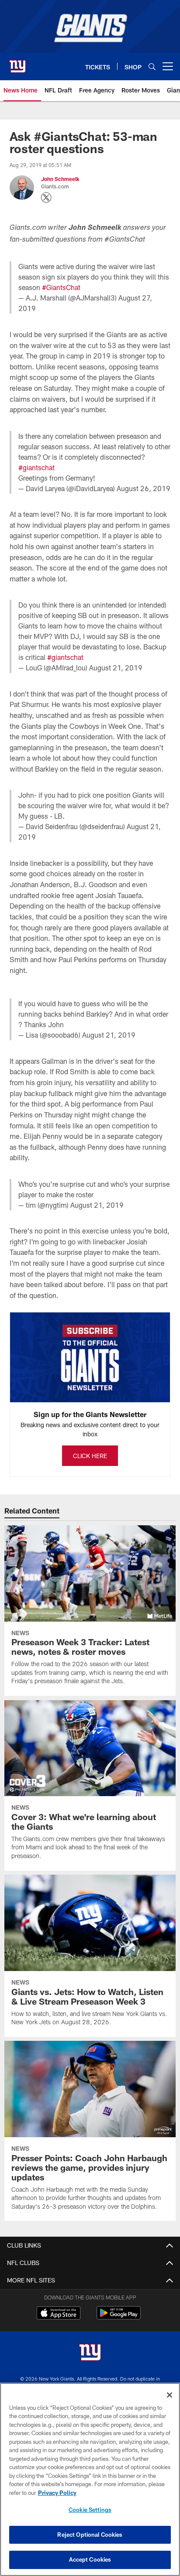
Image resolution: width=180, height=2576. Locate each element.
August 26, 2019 (144, 488)
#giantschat (36, 467)
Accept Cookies (90, 2559)
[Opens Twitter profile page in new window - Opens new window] (46, 198)
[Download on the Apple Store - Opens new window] (59, 2314)
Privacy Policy (57, 2493)
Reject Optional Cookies (90, 2535)
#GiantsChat (61, 287)
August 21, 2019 (116, 668)
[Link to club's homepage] (17, 63)
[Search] (152, 67)
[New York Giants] (90, 2353)
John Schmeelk (60, 179)
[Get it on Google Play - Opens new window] (119, 2317)
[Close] (170, 2395)
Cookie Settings (90, 2510)
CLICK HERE (90, 1456)
